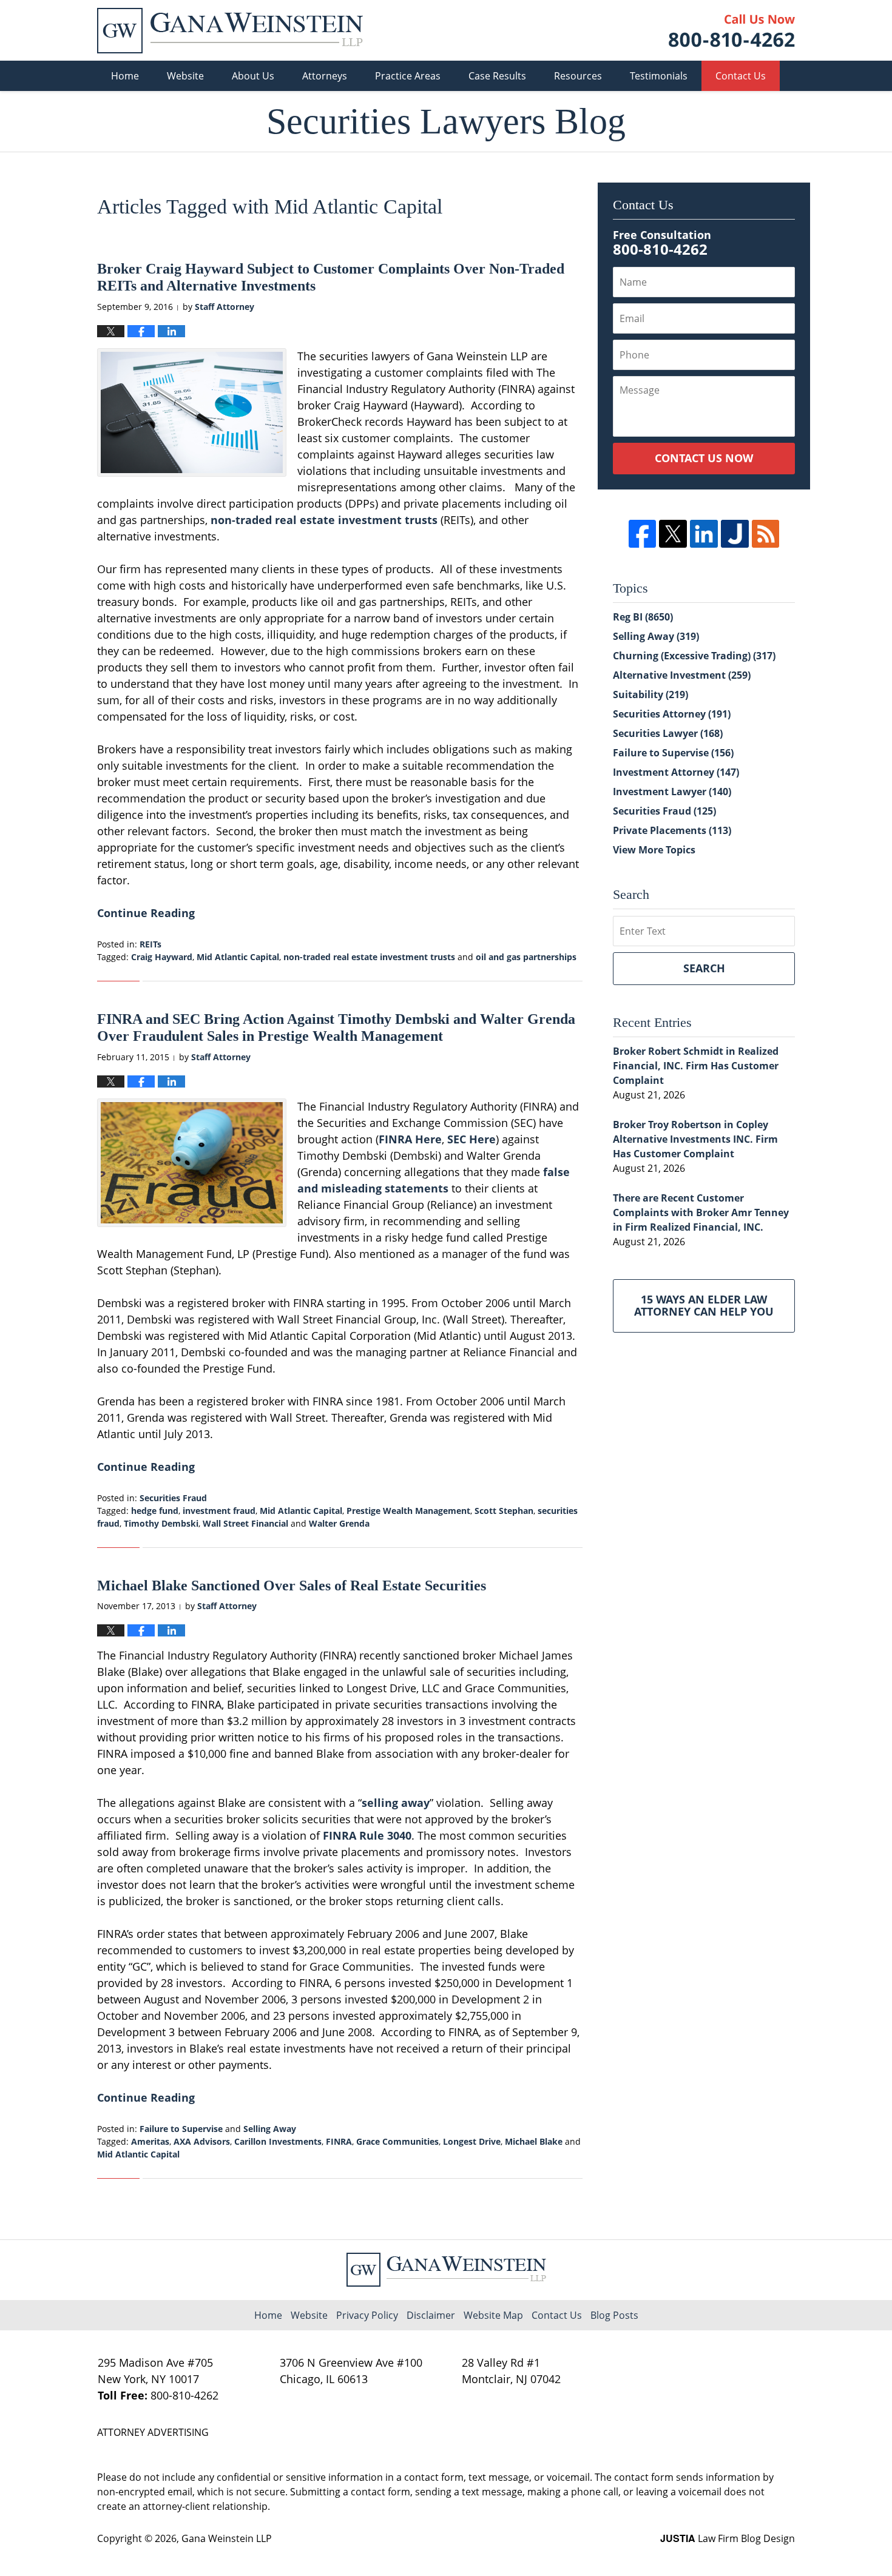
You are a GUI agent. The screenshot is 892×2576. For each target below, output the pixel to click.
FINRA (339, 2141)
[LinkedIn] (704, 534)
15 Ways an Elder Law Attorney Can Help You (704, 1305)
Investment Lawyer (672, 792)
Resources (578, 76)
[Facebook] (643, 534)
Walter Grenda (339, 1523)
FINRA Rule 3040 (367, 1835)
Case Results (497, 76)
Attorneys (325, 76)
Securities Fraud (173, 1498)
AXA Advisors (202, 2141)
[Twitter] (673, 534)
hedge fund (155, 1511)
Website (185, 76)
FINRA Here (410, 1139)
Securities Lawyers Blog (230, 31)
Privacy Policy (367, 2315)
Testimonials (659, 76)
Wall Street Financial (245, 1523)
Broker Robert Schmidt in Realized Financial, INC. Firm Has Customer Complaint (696, 1066)
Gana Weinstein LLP (227, 2538)
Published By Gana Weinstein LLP (732, 31)
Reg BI (643, 617)
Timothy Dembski (161, 1523)
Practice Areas (408, 76)
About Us (253, 76)
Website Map (493, 2315)
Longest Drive (472, 2141)
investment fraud (219, 1511)
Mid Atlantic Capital (238, 957)
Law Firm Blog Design (728, 2538)
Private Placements (672, 830)
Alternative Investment (682, 675)
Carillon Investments (278, 2141)
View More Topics (654, 850)
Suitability (650, 694)
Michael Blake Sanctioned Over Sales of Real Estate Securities (292, 1586)
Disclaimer (431, 2315)
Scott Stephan (504, 1511)
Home (125, 76)
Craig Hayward (162, 957)
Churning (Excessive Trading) (694, 656)
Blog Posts (614, 2315)
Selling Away (270, 2129)
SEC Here (471, 1139)
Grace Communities (397, 2141)
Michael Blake (534, 2141)
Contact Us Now (704, 458)
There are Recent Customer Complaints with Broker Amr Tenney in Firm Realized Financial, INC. (701, 1212)
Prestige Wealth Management (408, 1511)
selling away (396, 1803)
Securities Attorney (672, 714)
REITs (150, 944)
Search (704, 968)
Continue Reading (146, 913)
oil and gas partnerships (526, 957)
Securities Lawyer (668, 733)
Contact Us (741, 76)
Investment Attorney (676, 772)
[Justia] (735, 534)
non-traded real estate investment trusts (324, 520)
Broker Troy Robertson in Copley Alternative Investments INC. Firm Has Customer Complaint (695, 1139)
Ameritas (150, 2141)
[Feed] (766, 534)
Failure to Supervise (181, 2129)
